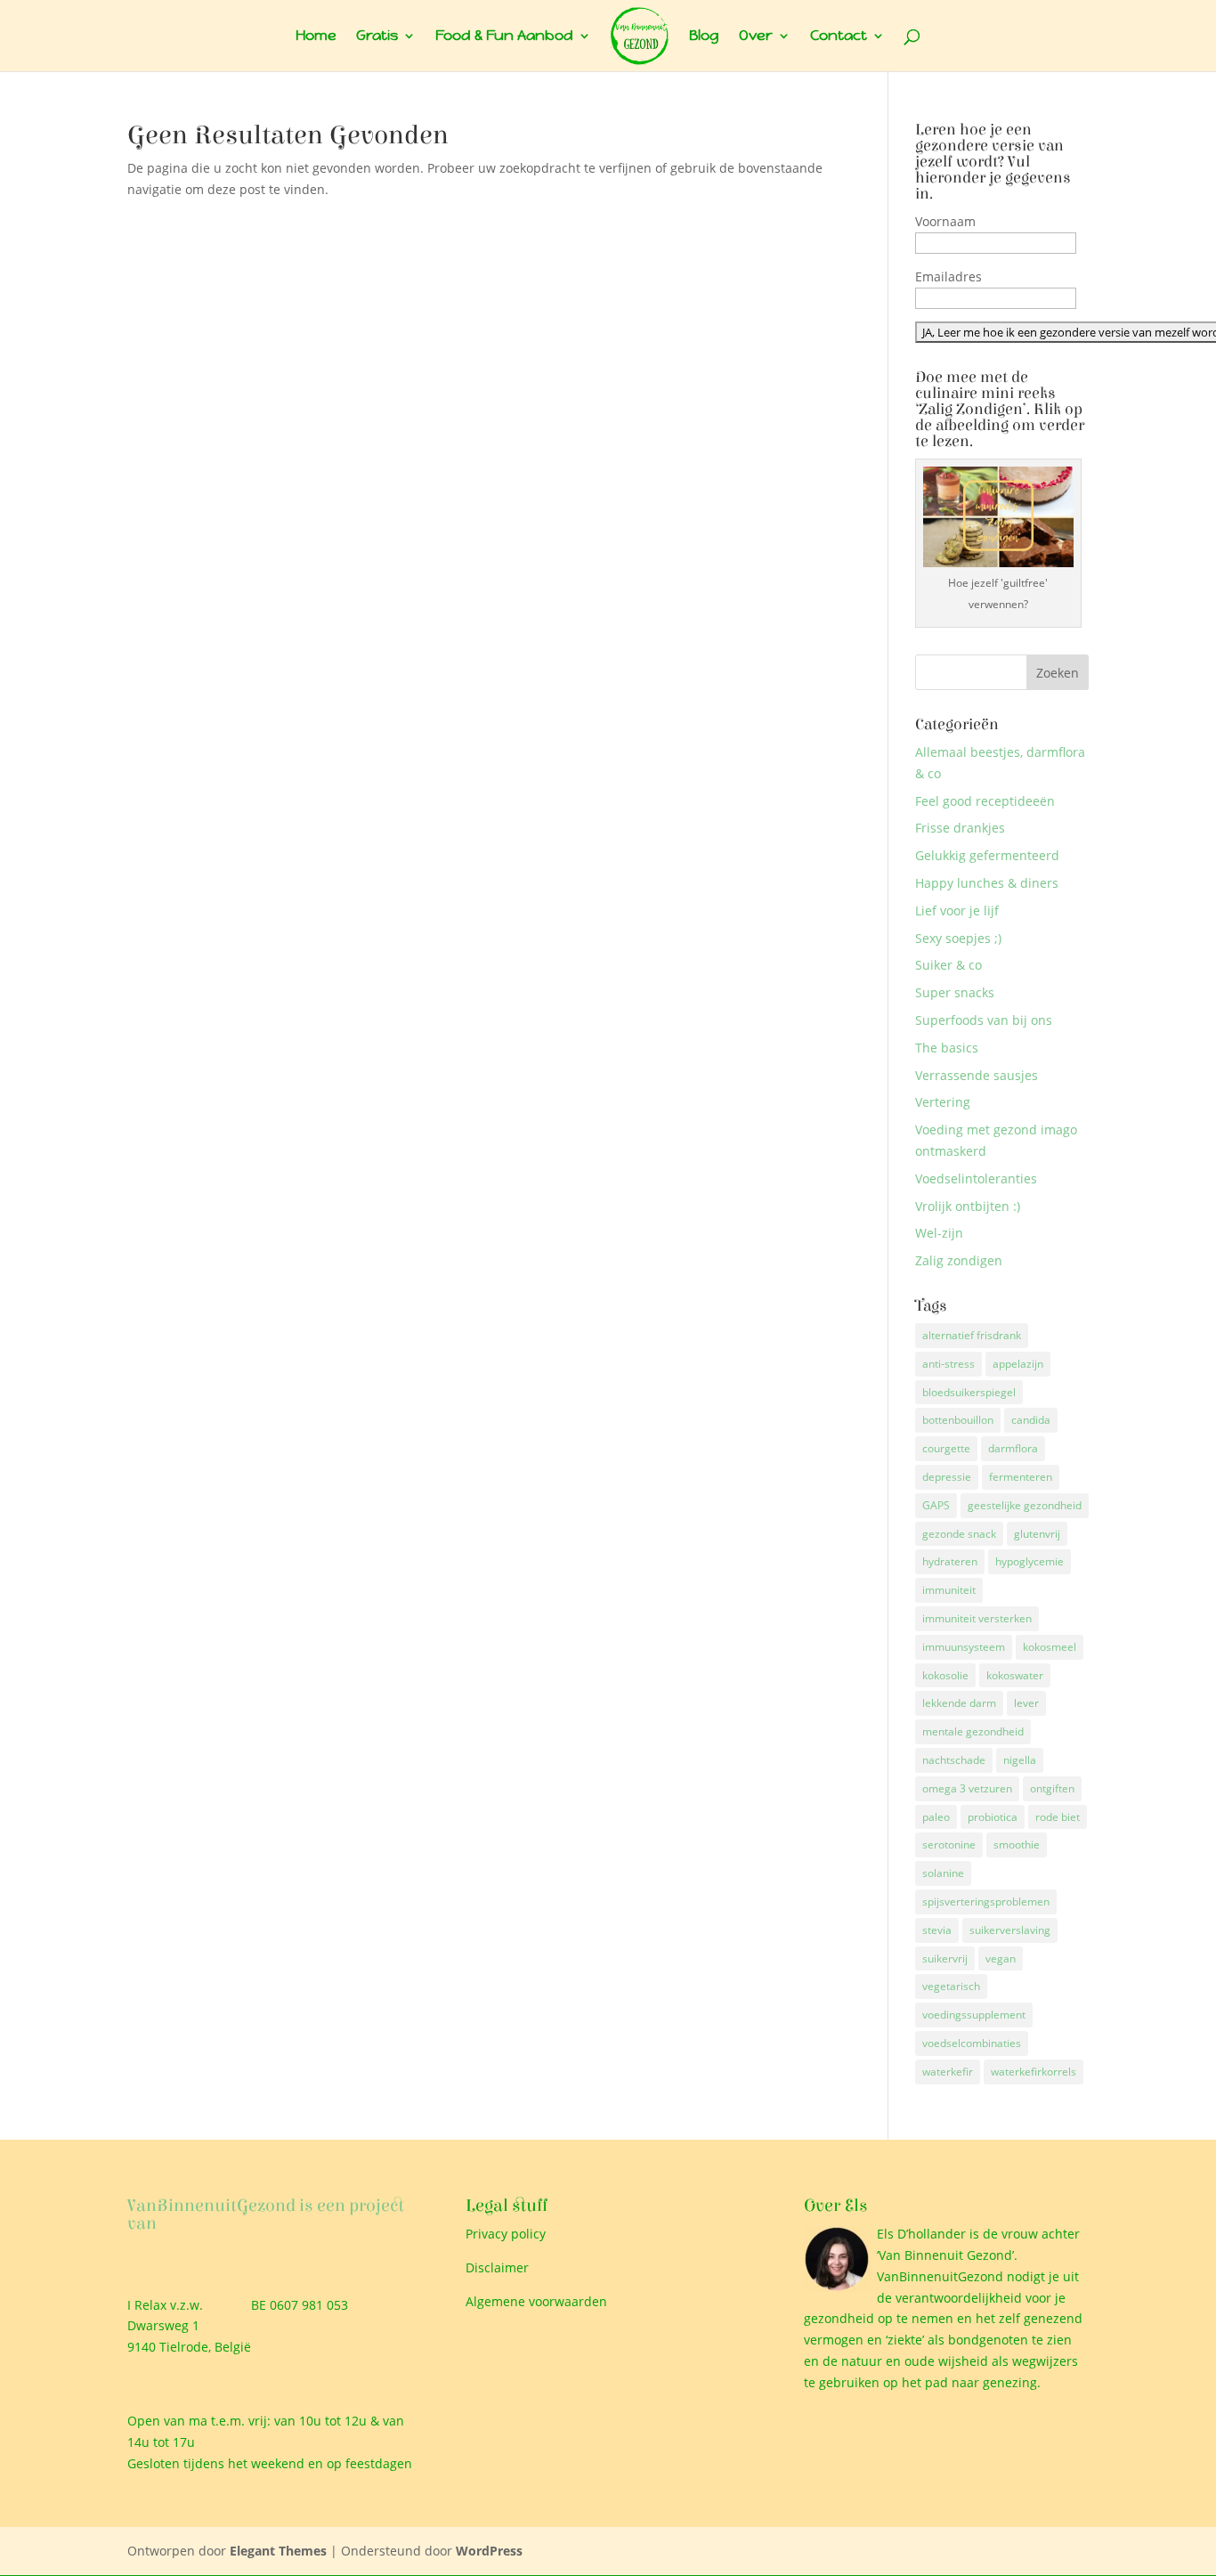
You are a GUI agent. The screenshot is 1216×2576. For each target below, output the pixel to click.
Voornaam (945, 221)
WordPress (489, 2551)
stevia (937, 1930)
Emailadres (948, 276)
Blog (704, 37)
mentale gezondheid (973, 1731)
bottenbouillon (958, 1420)
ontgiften (1052, 1788)
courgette (946, 1448)
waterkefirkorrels (1034, 2072)
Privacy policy (506, 2234)
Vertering (943, 1102)
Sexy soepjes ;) (958, 938)
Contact (839, 37)
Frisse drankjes (960, 828)
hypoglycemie (1030, 1561)
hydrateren (950, 1561)
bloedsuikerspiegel (969, 1392)
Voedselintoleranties (976, 1178)
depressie (947, 1477)
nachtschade (954, 1760)
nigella (1020, 1760)
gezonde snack (959, 1534)
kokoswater (1015, 1675)
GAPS (936, 1505)
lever (1026, 1703)
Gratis (377, 37)
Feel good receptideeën (985, 801)
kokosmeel (1050, 1647)
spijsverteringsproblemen (986, 1902)
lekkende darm (959, 1703)
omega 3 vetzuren (967, 1788)
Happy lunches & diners (987, 883)
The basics (947, 1048)
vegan (1001, 1958)
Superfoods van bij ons (984, 1020)
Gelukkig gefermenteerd (987, 855)
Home (316, 37)
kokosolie (945, 1675)
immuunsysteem (964, 1647)
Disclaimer (497, 2267)
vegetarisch (951, 1986)
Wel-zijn (939, 1233)
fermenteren (1021, 1477)
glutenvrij (1037, 1534)
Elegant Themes (278, 2551)
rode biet (1058, 1817)
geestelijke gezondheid (1025, 1505)
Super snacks (955, 992)
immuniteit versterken (977, 1618)
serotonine (949, 1845)
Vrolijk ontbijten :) (968, 1206)
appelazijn (1018, 1364)
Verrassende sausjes (977, 1075)
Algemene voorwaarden (536, 2301)
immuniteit (949, 1590)
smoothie (1017, 1845)
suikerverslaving (1010, 1930)
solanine (943, 1873)
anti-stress (948, 1364)
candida (1031, 1420)
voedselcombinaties (972, 2043)
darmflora (1013, 1448)
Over (756, 37)
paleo (936, 1817)
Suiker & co (948, 965)
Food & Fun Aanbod (504, 37)
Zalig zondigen (959, 1260)
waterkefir (948, 2072)
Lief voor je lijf (957, 910)
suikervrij (945, 1958)
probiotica (993, 1817)
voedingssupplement (974, 2015)
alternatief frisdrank (972, 1335)
